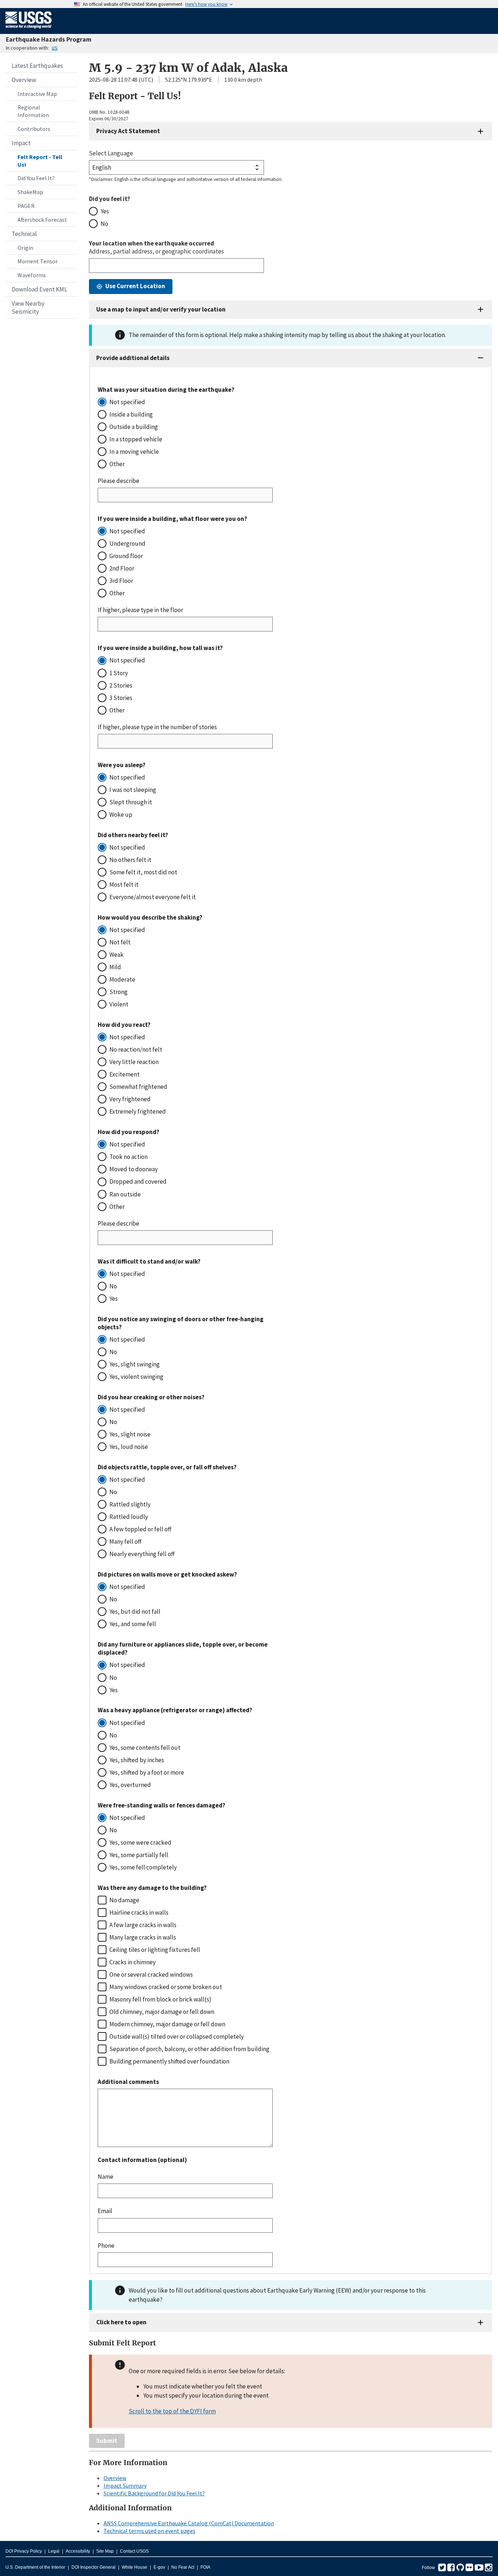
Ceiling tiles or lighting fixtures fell (155, 1950)
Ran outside (125, 1194)
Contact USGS (134, 2551)
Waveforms (32, 275)
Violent (119, 1004)
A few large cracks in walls (143, 1925)
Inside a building (131, 414)
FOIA (205, 2567)
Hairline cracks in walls (139, 1912)
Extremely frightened (138, 1111)
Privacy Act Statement (128, 131)
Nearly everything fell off (142, 1554)
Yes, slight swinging (135, 1364)
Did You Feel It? (36, 178)
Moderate (122, 979)
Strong (118, 992)
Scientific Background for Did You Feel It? (154, 2493)
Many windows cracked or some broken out (166, 1987)
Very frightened (130, 1099)
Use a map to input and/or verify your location (161, 309)
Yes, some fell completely (143, 1867)
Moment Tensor (38, 261)
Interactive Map (37, 94)
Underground (127, 544)
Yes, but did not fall (135, 1612)
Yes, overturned (130, 1785)
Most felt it (124, 885)
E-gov (159, 2567)
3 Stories (121, 698)
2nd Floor (122, 568)
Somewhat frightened (138, 1087)
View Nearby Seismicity (28, 308)
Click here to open (121, 2322)
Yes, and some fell (133, 1624)
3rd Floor (121, 581)
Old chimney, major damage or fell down (162, 2012)
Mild (115, 967)
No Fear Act (183, 2567)
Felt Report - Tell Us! (40, 161)
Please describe (118, 481)
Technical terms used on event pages (149, 2531)
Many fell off (125, 1542)
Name (106, 2177)
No (104, 224)
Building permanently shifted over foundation (169, 2061)
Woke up (121, 815)
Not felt (120, 942)
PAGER (26, 206)
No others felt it (130, 860)
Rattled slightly (130, 1504)
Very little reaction (134, 1062)
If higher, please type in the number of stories (157, 727)
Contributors (34, 129)
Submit (107, 2441)
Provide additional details (133, 358)
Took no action (129, 1157)
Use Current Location (135, 286)
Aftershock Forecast (42, 220)
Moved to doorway (134, 1169)
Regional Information (33, 111)
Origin (25, 248)
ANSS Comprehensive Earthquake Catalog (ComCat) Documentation (189, 2523)
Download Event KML (39, 289)
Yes (105, 211)
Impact (21, 143)
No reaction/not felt (136, 1049)
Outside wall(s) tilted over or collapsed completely (177, 2037)
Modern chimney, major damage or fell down (167, 2024)
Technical (24, 234)
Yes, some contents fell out (145, 1748)
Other (117, 464)
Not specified (127, 402)
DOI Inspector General (94, 2567)
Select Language (111, 153)
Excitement (124, 1074)
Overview (24, 80)
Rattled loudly (129, 1517)
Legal (54, 2551)
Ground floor (126, 556)
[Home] (29, 30)
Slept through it (131, 802)
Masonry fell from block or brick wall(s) (160, 1999)
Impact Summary (125, 2486)
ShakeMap (30, 192)
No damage (124, 1900)
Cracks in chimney (133, 1962)
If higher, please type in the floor (140, 610)
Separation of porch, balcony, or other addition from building (189, 2049)
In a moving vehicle (134, 452)
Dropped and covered (138, 1181)
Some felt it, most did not (143, 872)
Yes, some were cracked (140, 1842)
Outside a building (134, 427)
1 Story (119, 673)
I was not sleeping (133, 790)
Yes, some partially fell (139, 1855)
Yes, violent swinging (136, 1377)
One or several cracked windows (151, 1974)
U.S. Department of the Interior (35, 2567)
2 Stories (121, 685)
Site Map (105, 2551)
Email (105, 2211)
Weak (116, 955)
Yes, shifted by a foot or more (147, 1772)
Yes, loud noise (129, 1447)
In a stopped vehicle (136, 439)
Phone (106, 2246)
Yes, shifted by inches (137, 1760)
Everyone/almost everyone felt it (153, 897)
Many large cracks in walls (143, 1937)
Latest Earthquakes (37, 66)
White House (135, 2567)
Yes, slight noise (130, 1434)
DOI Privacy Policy (24, 2551)
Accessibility (78, 2551)
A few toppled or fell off (140, 1529)
